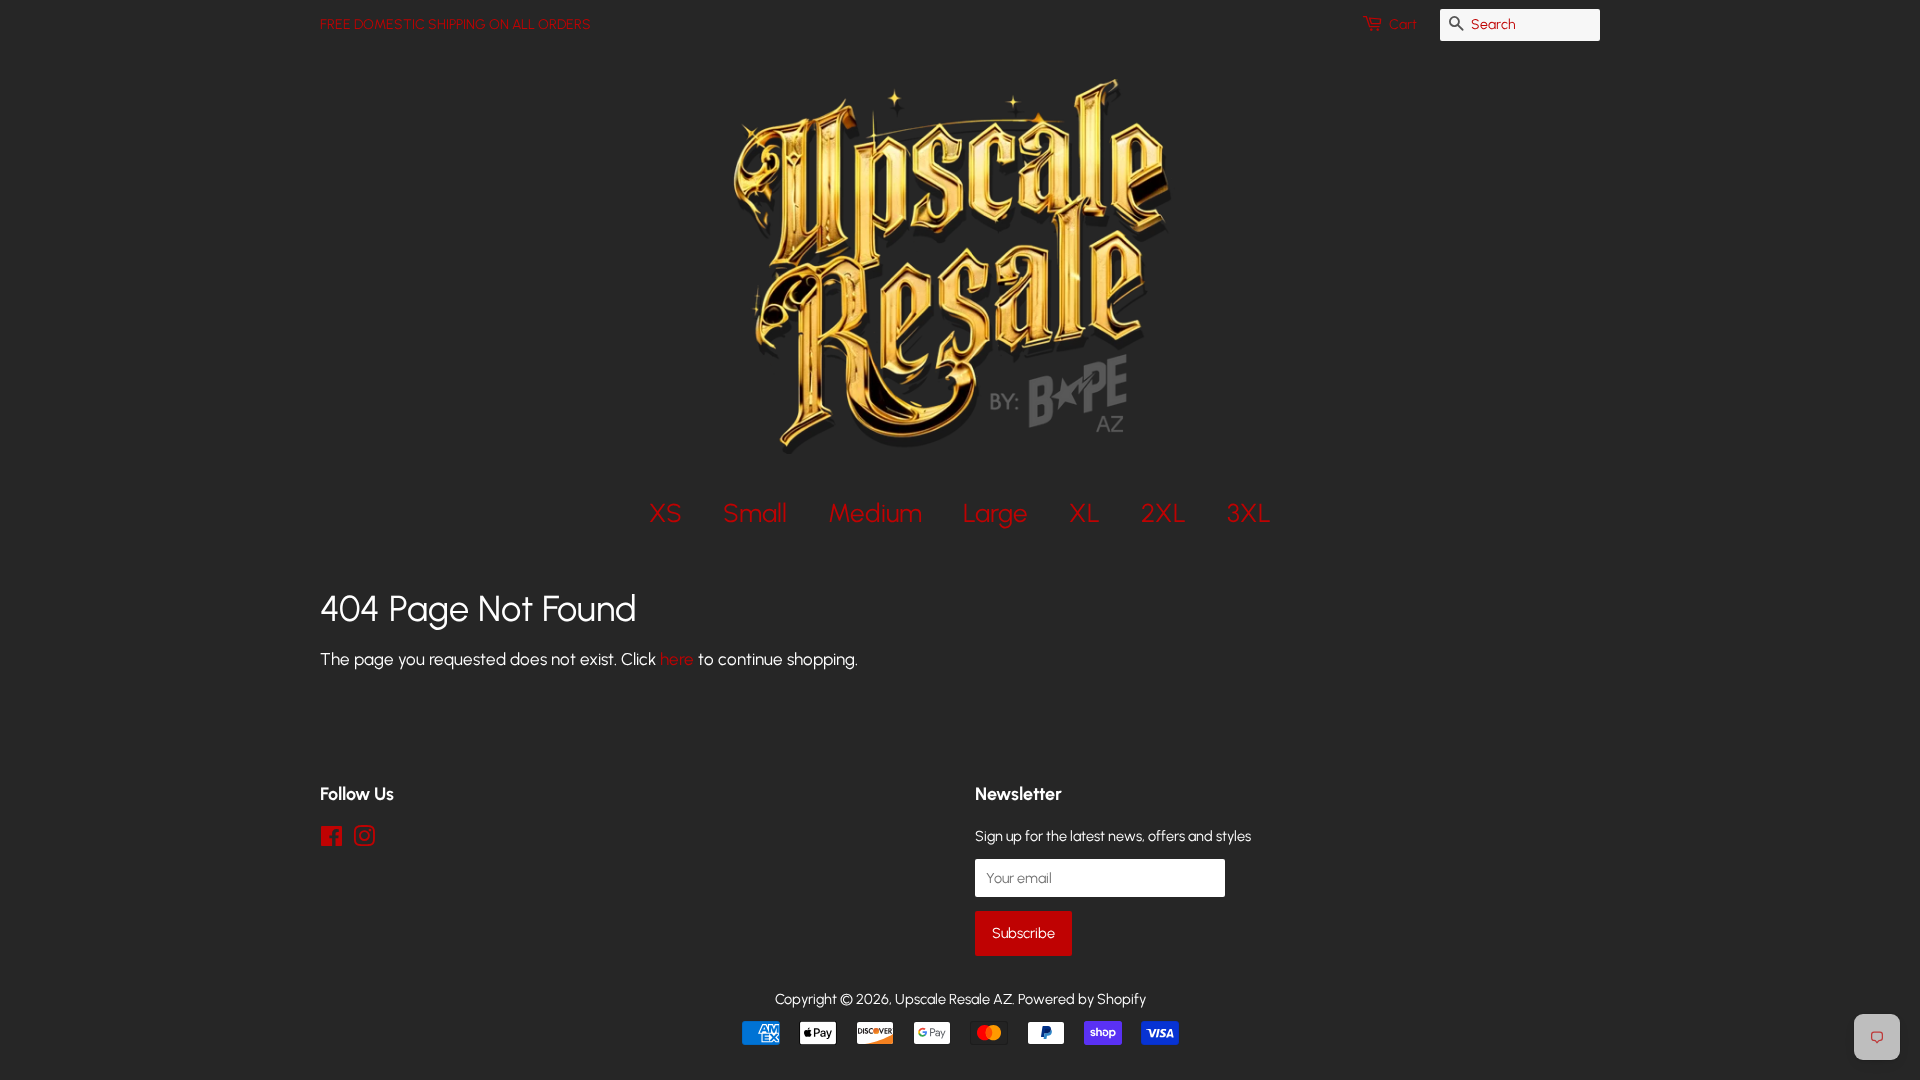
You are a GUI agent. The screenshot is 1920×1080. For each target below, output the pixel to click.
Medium (875, 512)
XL (1084, 512)
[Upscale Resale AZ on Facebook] (331, 840)
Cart (1403, 24)
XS (665, 512)
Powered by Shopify (1082, 999)
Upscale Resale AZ (953, 999)
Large (995, 512)
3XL (1249, 512)
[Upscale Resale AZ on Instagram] (364, 840)
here (677, 659)
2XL (1163, 512)
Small (755, 512)
